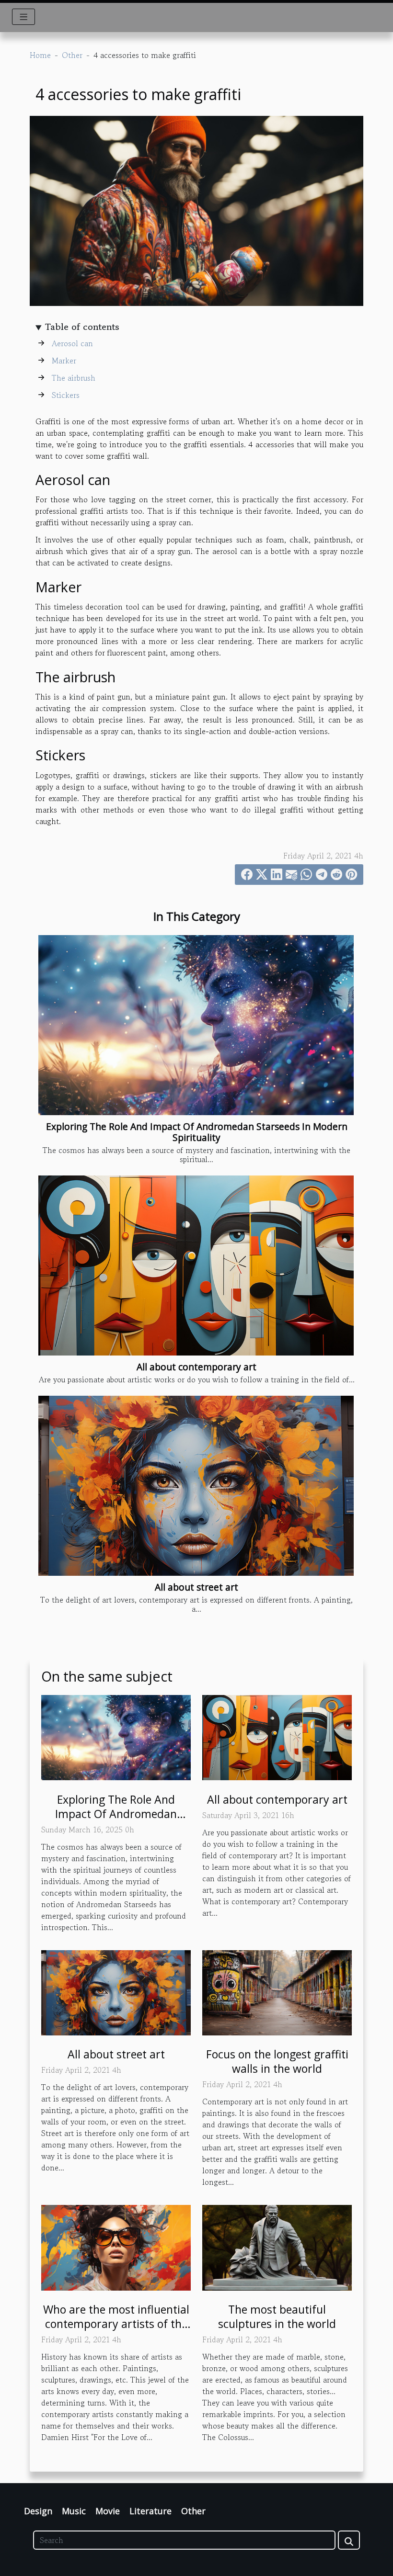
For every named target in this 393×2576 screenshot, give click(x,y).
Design (38, 2511)
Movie (108, 2511)
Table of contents (82, 327)
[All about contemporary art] (196, 1265)
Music (74, 2511)
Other (72, 55)
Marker (64, 361)
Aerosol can (72, 343)
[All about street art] (196, 1486)
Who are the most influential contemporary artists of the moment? (116, 2324)
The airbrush (74, 378)
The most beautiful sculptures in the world (277, 2316)
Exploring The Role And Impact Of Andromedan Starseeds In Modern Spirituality (197, 1132)
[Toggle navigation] (24, 17)
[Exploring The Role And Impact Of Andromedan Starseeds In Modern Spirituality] (196, 1025)
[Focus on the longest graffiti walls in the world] (277, 1991)
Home (40, 55)
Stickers (66, 395)
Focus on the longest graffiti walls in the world (277, 2061)
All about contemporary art (196, 1367)
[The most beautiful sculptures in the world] (277, 2247)
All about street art (196, 1587)
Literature (150, 2511)
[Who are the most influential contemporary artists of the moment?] (116, 2247)
